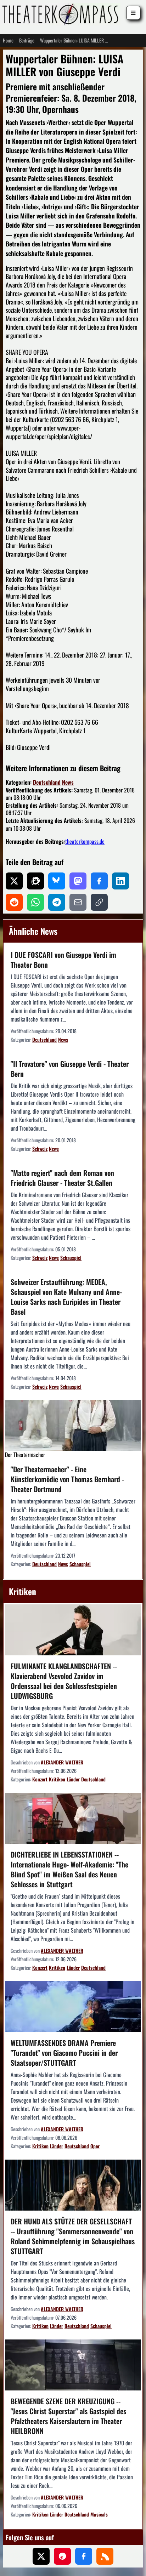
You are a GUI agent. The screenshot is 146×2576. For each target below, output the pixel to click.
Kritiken (57, 1779)
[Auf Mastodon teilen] (78, 881)
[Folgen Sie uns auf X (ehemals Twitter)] (41, 2556)
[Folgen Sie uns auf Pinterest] (62, 2556)
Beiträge (27, 40)
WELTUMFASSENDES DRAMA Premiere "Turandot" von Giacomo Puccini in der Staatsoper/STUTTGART (64, 2053)
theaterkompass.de (85, 841)
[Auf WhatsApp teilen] (35, 902)
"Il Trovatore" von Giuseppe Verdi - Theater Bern (70, 1069)
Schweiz (40, 1148)
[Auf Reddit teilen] (14, 902)
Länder (73, 1779)
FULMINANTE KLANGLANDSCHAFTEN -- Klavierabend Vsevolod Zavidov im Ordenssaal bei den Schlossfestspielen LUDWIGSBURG (64, 1681)
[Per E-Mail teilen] (78, 902)
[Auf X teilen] (14, 881)
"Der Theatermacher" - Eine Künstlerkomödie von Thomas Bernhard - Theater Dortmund (67, 1479)
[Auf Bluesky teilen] (57, 881)
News (68, 782)
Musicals (99, 2514)
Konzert (40, 1779)
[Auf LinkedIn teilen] (120, 881)
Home (8, 40)
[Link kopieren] (99, 902)
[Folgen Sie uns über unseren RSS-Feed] (105, 2556)
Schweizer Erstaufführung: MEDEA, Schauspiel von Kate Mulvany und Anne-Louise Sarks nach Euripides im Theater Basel (66, 1297)
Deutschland (47, 782)
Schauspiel (71, 1258)
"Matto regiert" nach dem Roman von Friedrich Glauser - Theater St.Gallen (62, 1178)
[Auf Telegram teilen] (57, 902)
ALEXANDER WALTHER (62, 1762)
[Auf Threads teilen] (35, 881)
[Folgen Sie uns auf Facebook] (84, 2556)
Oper (95, 2146)
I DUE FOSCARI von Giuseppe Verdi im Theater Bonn (63, 960)
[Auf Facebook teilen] (99, 881)
